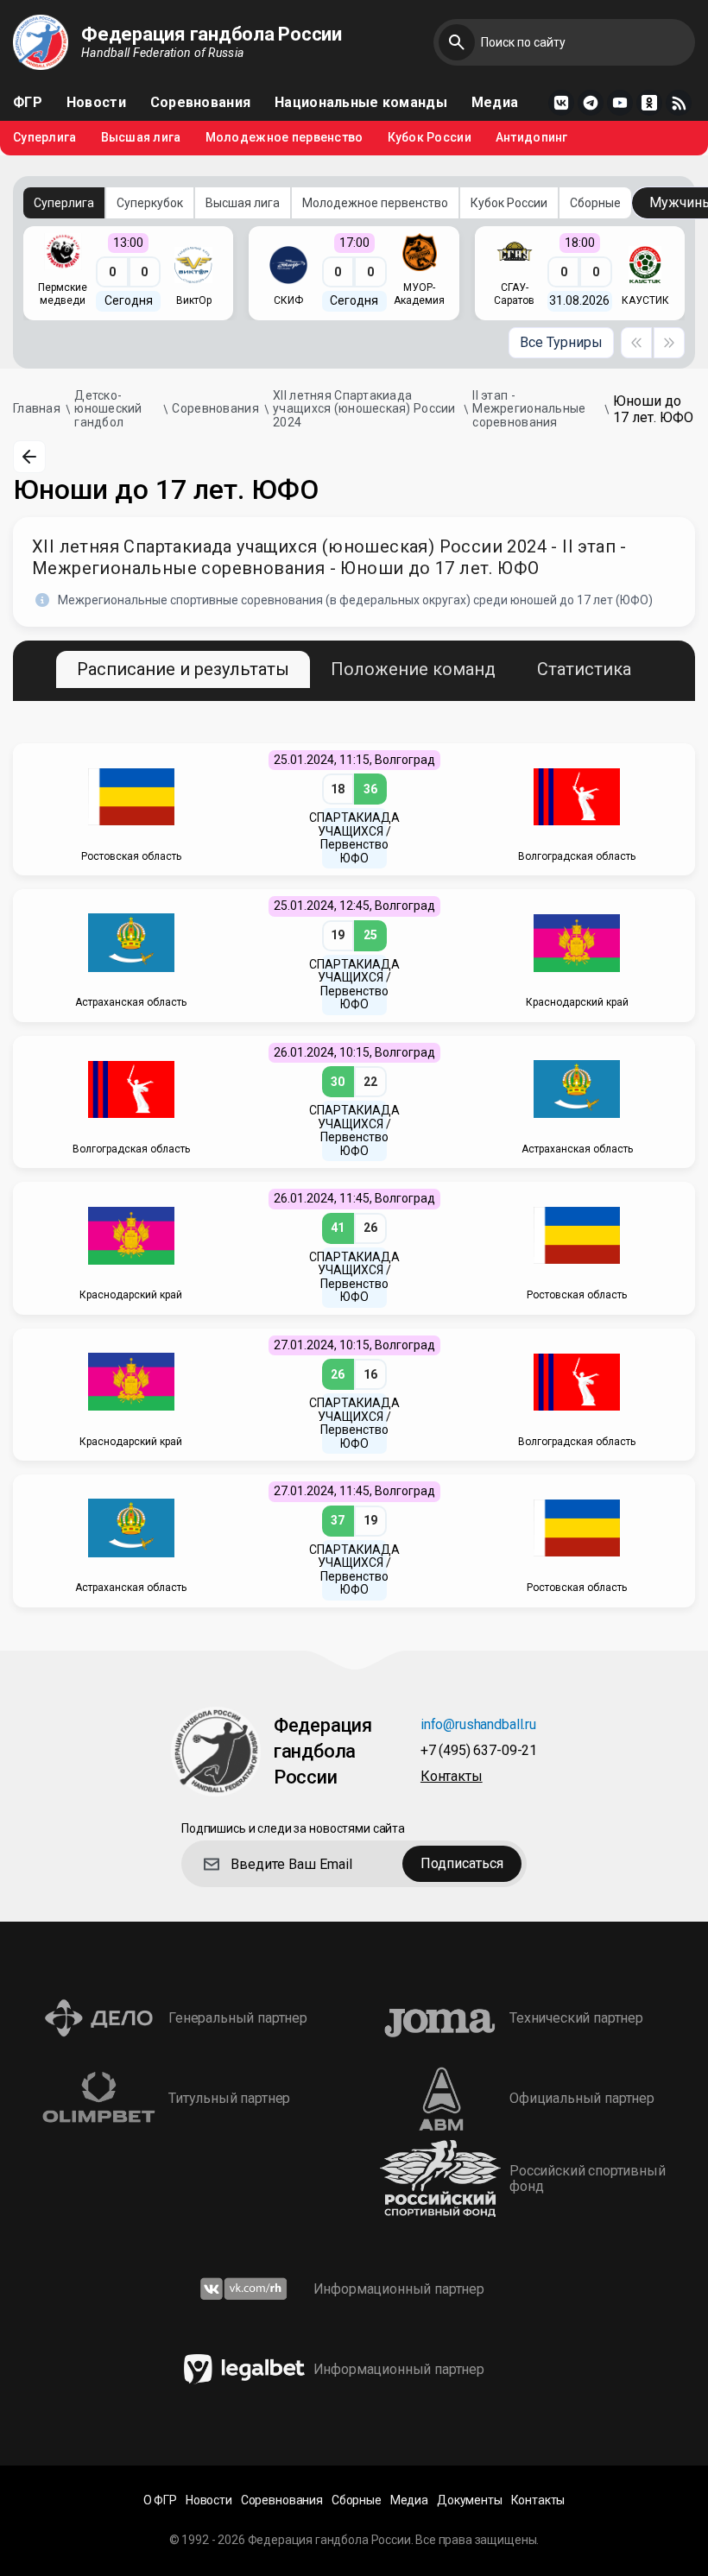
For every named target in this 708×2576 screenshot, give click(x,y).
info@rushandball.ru (478, 1725)
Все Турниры (561, 342)
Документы (470, 2500)
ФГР (28, 103)
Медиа (495, 103)
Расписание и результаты (183, 669)
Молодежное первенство (284, 138)
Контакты (452, 1777)
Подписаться (462, 1863)
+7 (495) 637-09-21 (479, 1751)
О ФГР (160, 2500)
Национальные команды (361, 103)
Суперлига (45, 138)
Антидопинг (532, 138)
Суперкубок (150, 203)
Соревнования (200, 103)
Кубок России (430, 138)
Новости (96, 103)
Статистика (584, 669)
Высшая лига (141, 138)
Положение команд (413, 669)
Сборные (595, 203)
